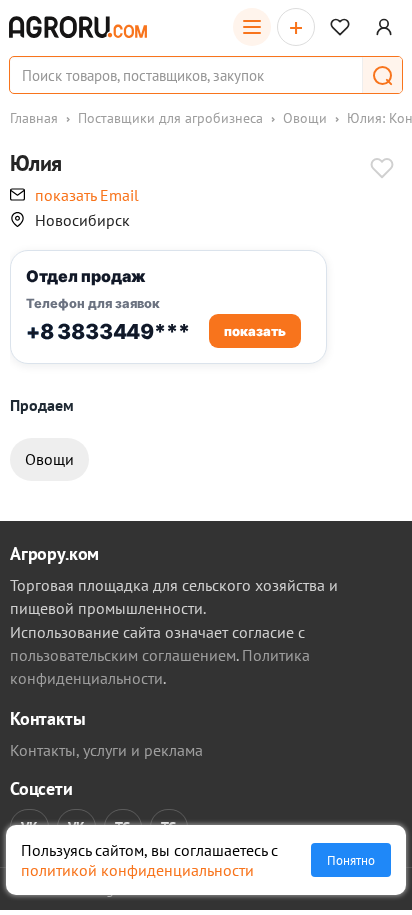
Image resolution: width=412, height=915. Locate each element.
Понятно (351, 860)
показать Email (87, 195)
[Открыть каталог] (252, 27)
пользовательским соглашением (123, 655)
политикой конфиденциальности (137, 870)
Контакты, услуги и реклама (106, 750)
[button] (382, 75)
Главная (34, 118)
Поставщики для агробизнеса (170, 118)
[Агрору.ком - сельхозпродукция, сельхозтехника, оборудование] (78, 27)
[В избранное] (382, 170)
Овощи (305, 118)
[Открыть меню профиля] (384, 27)
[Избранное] (340, 27)
